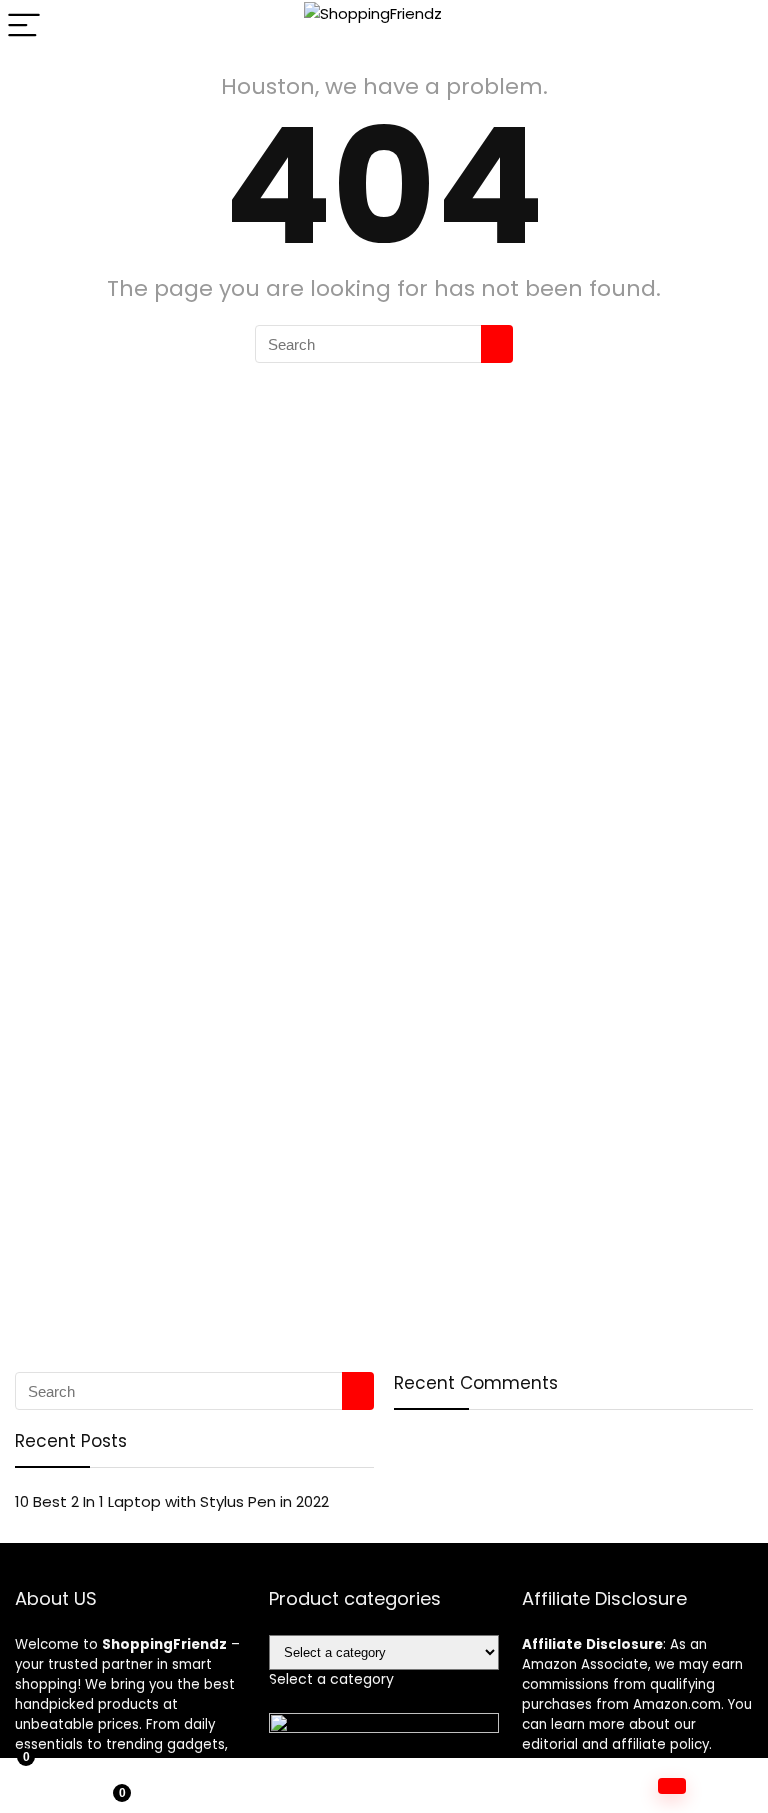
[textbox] (331, 1679)
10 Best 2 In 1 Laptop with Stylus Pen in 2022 (172, 1501)
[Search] (737, 26)
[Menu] (24, 26)
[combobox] (331, 1679)
